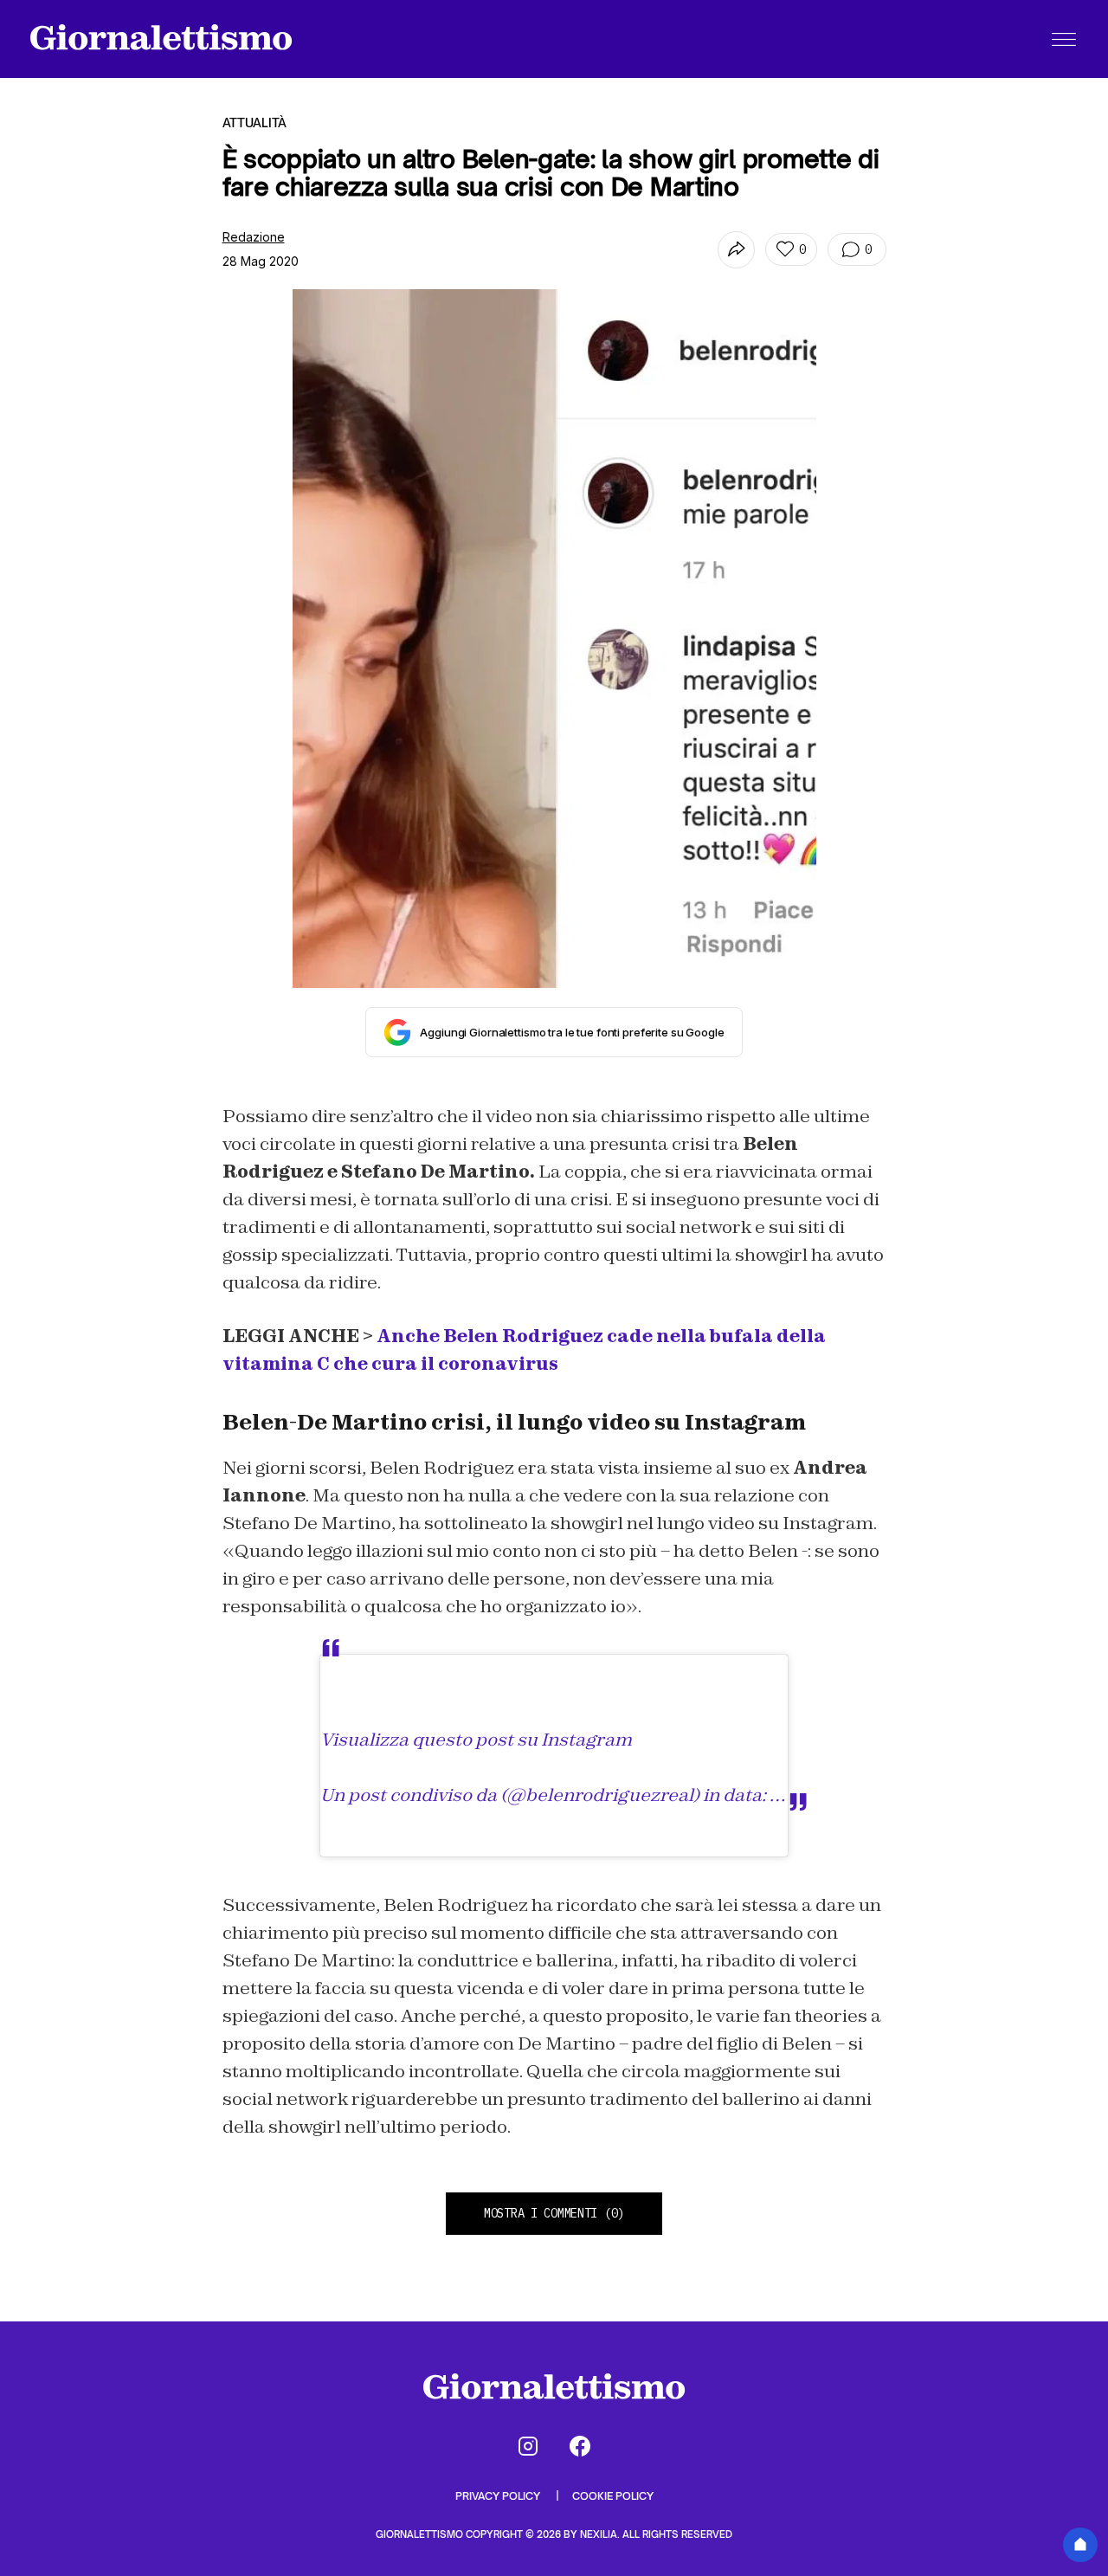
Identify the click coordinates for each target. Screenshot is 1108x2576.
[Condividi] (736, 250)
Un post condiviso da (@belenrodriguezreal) (510, 1795)
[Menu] (1064, 39)
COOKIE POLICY (613, 2496)
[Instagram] (528, 2446)
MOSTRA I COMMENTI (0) (554, 2213)
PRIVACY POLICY (499, 2496)
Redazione (254, 237)
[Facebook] (580, 2446)
